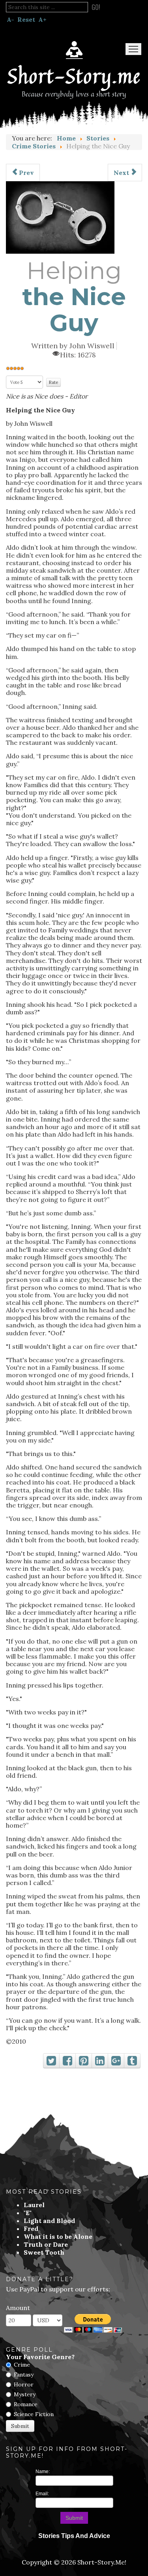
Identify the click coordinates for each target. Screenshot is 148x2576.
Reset (26, 19)
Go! (96, 7)
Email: (42, 2494)
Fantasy (24, 2375)
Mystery (25, 2394)
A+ (42, 19)
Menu (133, 49)
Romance (26, 2404)
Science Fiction (34, 2414)
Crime (22, 2365)
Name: (43, 2472)
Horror (24, 2384)
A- (10, 19)
